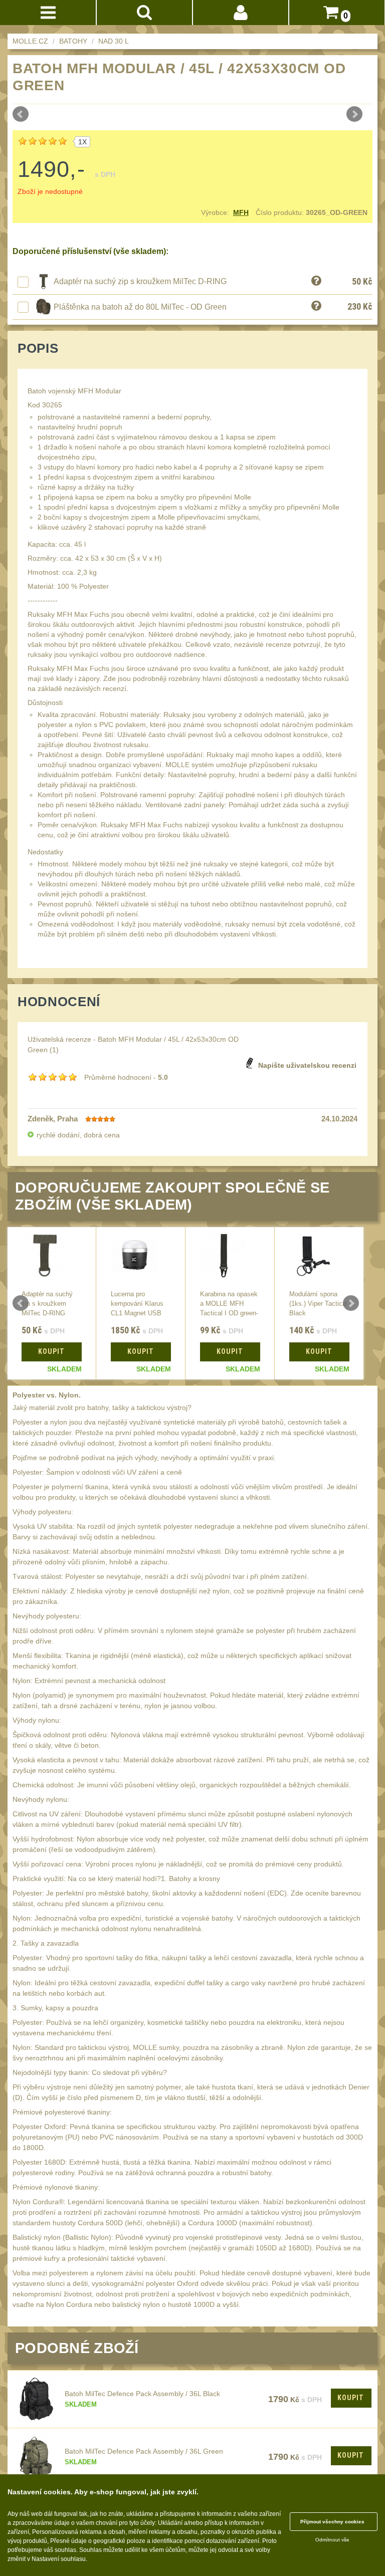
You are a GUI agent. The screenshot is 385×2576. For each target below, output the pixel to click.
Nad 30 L (114, 41)
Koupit (351, 2398)
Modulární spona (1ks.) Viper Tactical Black (318, 1304)
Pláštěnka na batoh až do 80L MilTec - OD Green (140, 307)
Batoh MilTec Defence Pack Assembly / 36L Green (144, 2451)
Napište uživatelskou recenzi (307, 1065)
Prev (21, 114)
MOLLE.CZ (30, 41)
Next (354, 114)
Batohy (73, 41)
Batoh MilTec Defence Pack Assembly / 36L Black (142, 2394)
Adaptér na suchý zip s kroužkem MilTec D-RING (140, 281)
